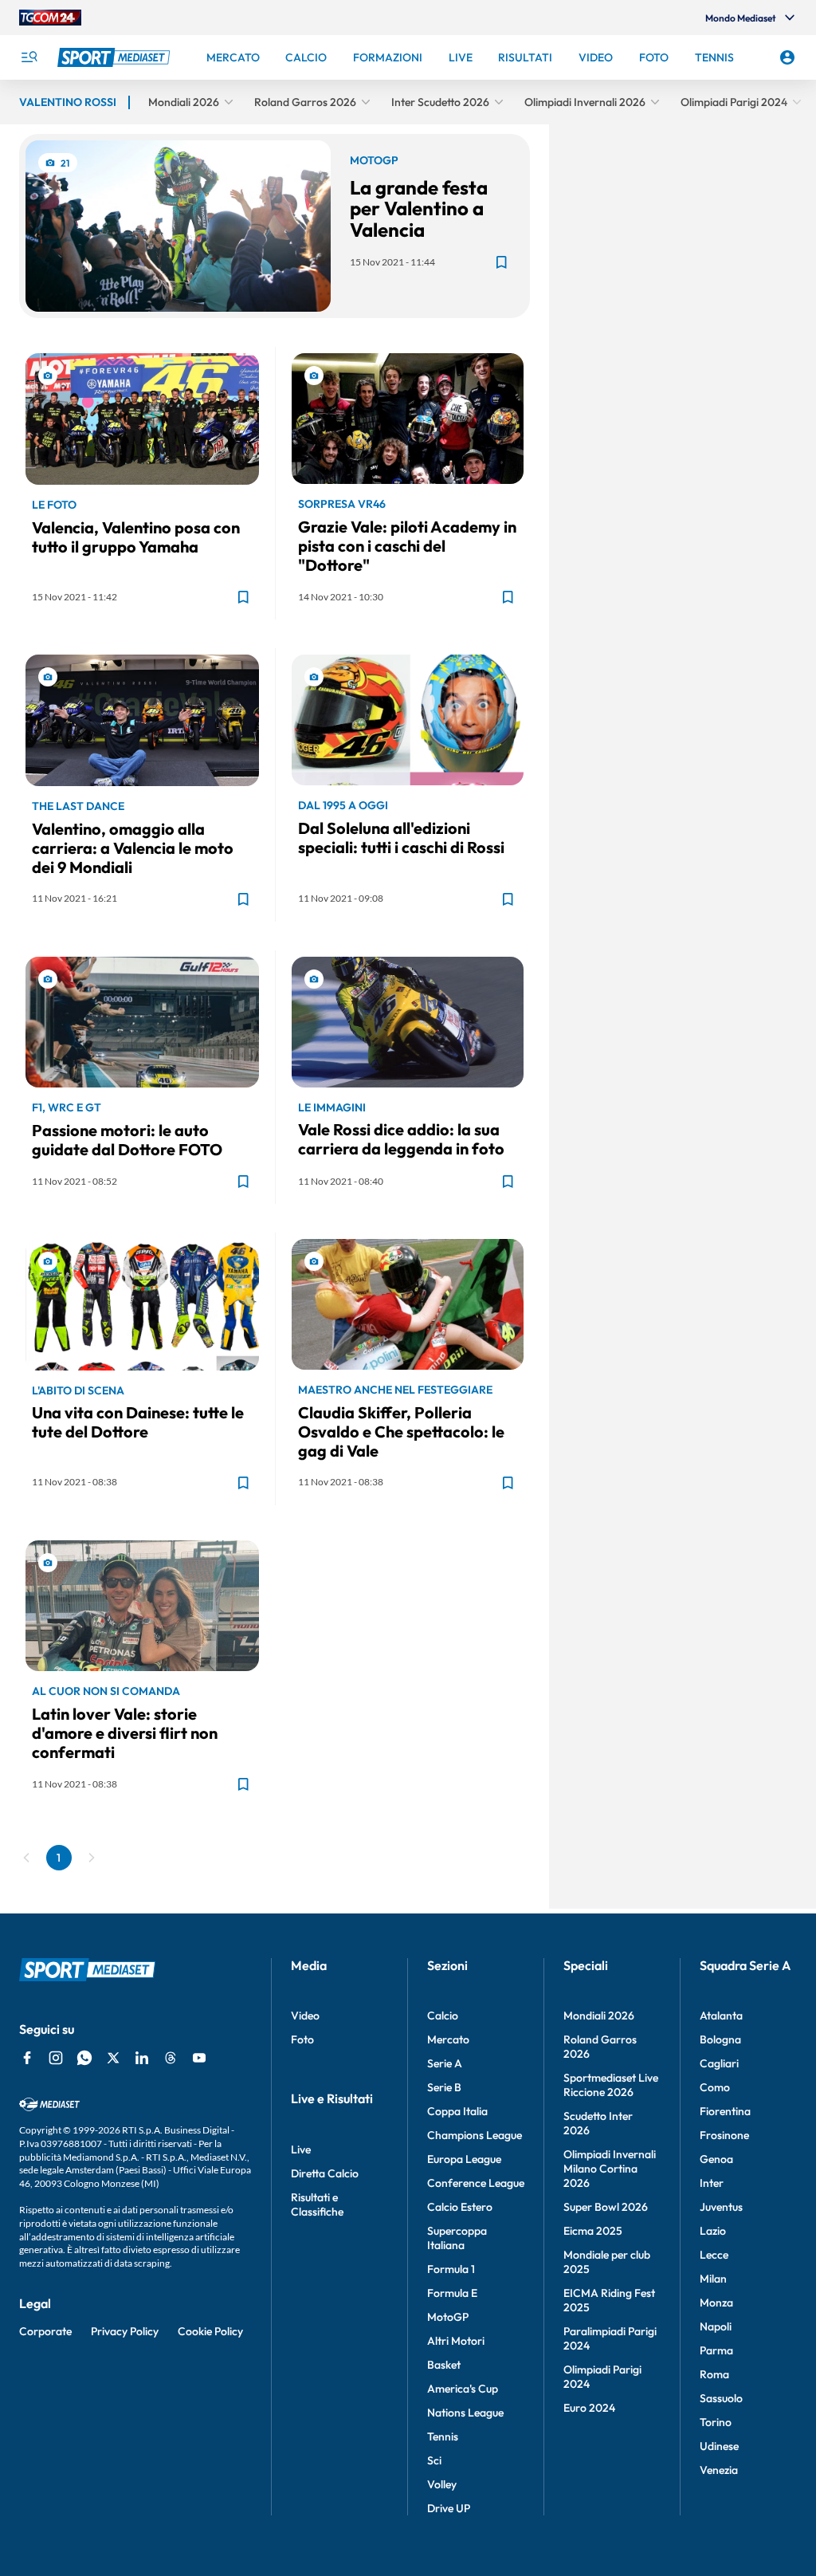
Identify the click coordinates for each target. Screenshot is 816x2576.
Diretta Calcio (325, 2173)
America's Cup (463, 2389)
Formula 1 (451, 2269)
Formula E (452, 2293)
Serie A (445, 2063)
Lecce (714, 2255)
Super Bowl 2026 (606, 2207)
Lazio (713, 2231)
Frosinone (724, 2135)
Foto (302, 2039)
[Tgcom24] (50, 18)
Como (715, 2087)
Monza (716, 2303)
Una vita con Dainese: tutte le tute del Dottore (138, 1422)
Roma (714, 2374)
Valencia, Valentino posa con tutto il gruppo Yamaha (136, 537)
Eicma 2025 (593, 2231)
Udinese (719, 2446)
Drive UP (449, 2508)
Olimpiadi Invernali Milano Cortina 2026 (610, 2169)
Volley (442, 2484)
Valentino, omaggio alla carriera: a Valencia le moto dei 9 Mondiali (133, 848)
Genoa (716, 2159)
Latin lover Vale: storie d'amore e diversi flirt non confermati (125, 1733)
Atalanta (721, 2016)
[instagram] (56, 2058)
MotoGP (448, 2317)
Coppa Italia (457, 2111)
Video (305, 2016)
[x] (113, 2058)
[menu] (29, 57)
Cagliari (719, 2063)
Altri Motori (456, 2341)
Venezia (719, 2470)
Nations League (465, 2413)
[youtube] (199, 2058)
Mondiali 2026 (599, 2016)
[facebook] (27, 2058)
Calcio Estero (460, 2207)
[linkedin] (142, 2058)
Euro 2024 (589, 2408)
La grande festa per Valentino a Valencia (419, 208)
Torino (716, 2422)
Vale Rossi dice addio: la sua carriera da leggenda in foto (401, 1139)
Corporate (45, 2331)
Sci (434, 2460)
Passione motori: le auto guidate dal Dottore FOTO (127, 1140)
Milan (713, 2279)
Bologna (720, 2039)
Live (301, 2149)
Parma (716, 2350)
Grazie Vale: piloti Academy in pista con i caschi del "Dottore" (407, 546)
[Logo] (116, 57)
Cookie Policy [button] (210, 2331)
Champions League (475, 2135)
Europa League (464, 2159)
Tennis (443, 2436)
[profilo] (787, 57)
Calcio (443, 2016)
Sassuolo (721, 2398)
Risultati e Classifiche (317, 2204)
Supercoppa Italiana (457, 2238)
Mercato (448, 2039)
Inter (712, 2183)
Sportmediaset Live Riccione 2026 (611, 2085)
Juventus (721, 2207)
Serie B (444, 2087)
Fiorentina (725, 2111)
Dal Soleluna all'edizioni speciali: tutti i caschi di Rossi (401, 838)
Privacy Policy (125, 2331)
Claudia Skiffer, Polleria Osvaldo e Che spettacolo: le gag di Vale (401, 1432)
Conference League (476, 2183)
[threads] (171, 2058)
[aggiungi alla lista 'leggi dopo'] (501, 262)
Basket (444, 2365)
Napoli (716, 2326)
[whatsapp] (84, 2058)
